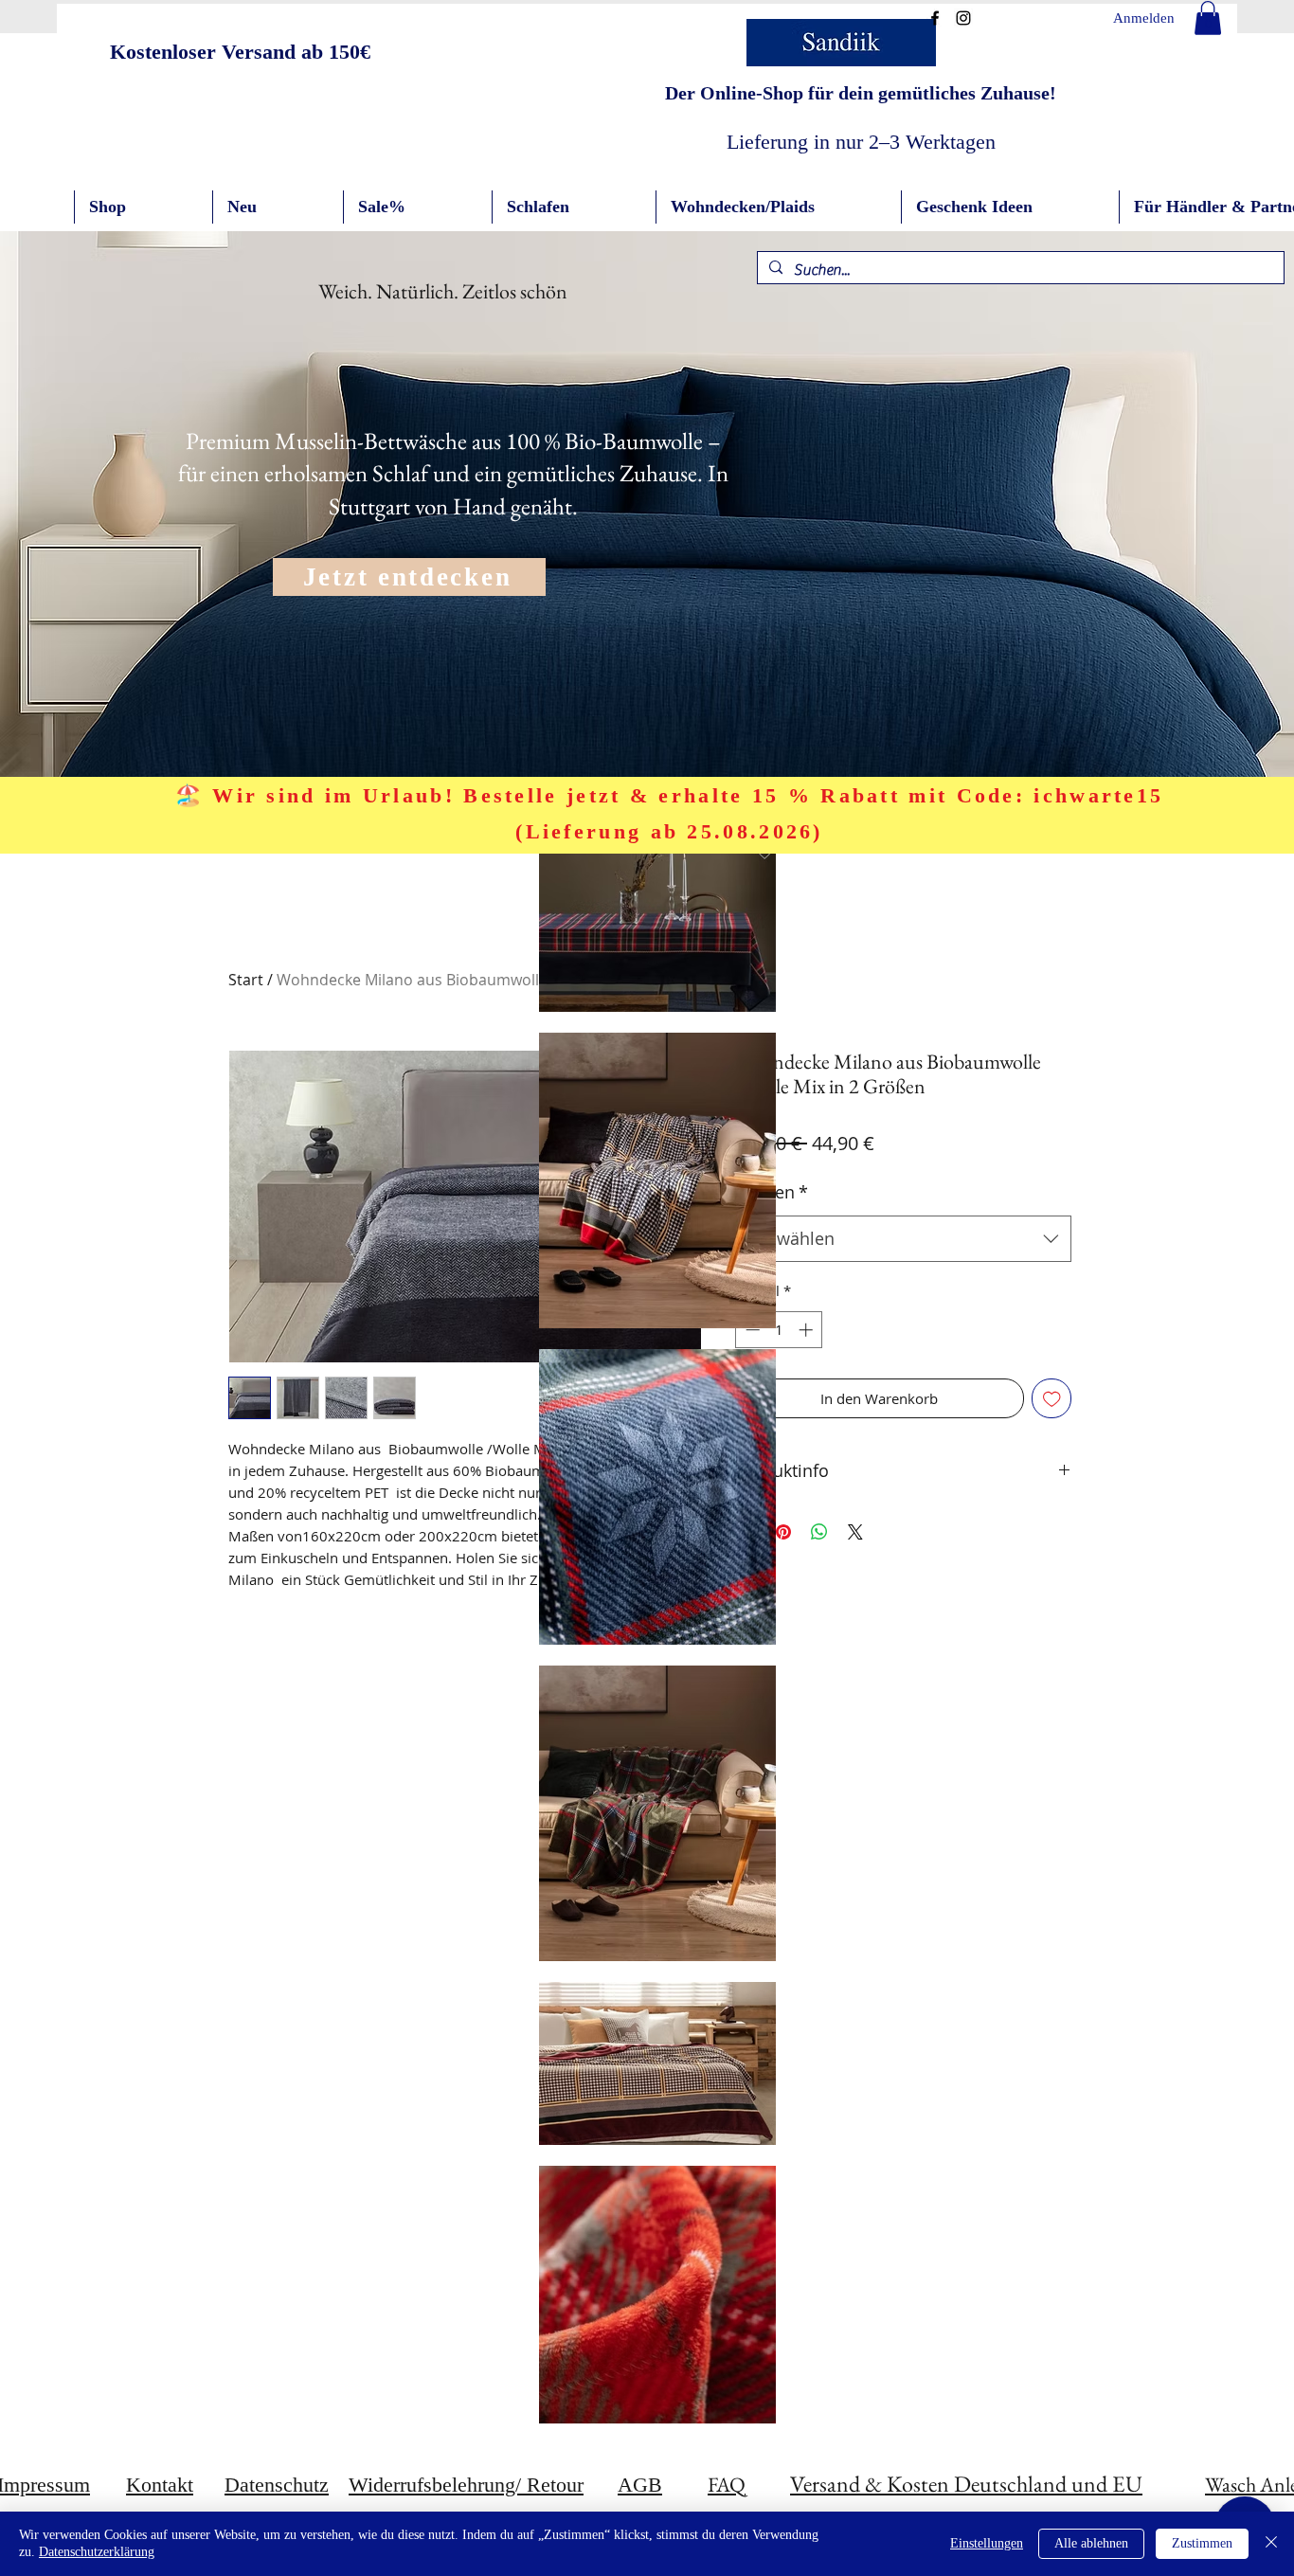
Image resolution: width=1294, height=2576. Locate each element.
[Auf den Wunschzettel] (1052, 1399)
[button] (1208, 18)
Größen (772, 1192)
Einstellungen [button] (987, 2543)
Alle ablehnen (1091, 2543)
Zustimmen (1202, 2543)
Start (246, 980)
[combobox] (903, 1239)
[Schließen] (1271, 2544)
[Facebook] (935, 18)
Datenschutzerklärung (97, 2552)
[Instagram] (963, 18)
